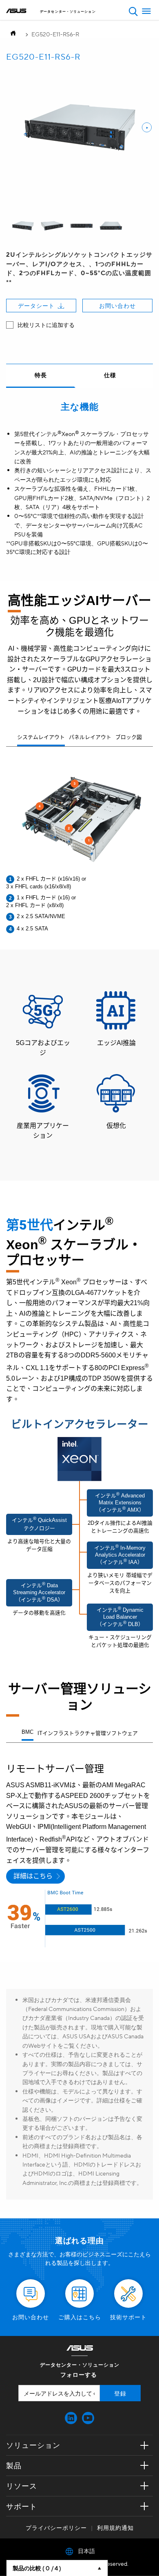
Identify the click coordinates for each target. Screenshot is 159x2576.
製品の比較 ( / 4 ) (37, 2568)
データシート (36, 305)
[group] (23, 226)
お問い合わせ (117, 305)
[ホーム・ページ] (15, 34)
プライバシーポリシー (56, 2527)
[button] (133, 11)
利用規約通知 (115, 2527)
